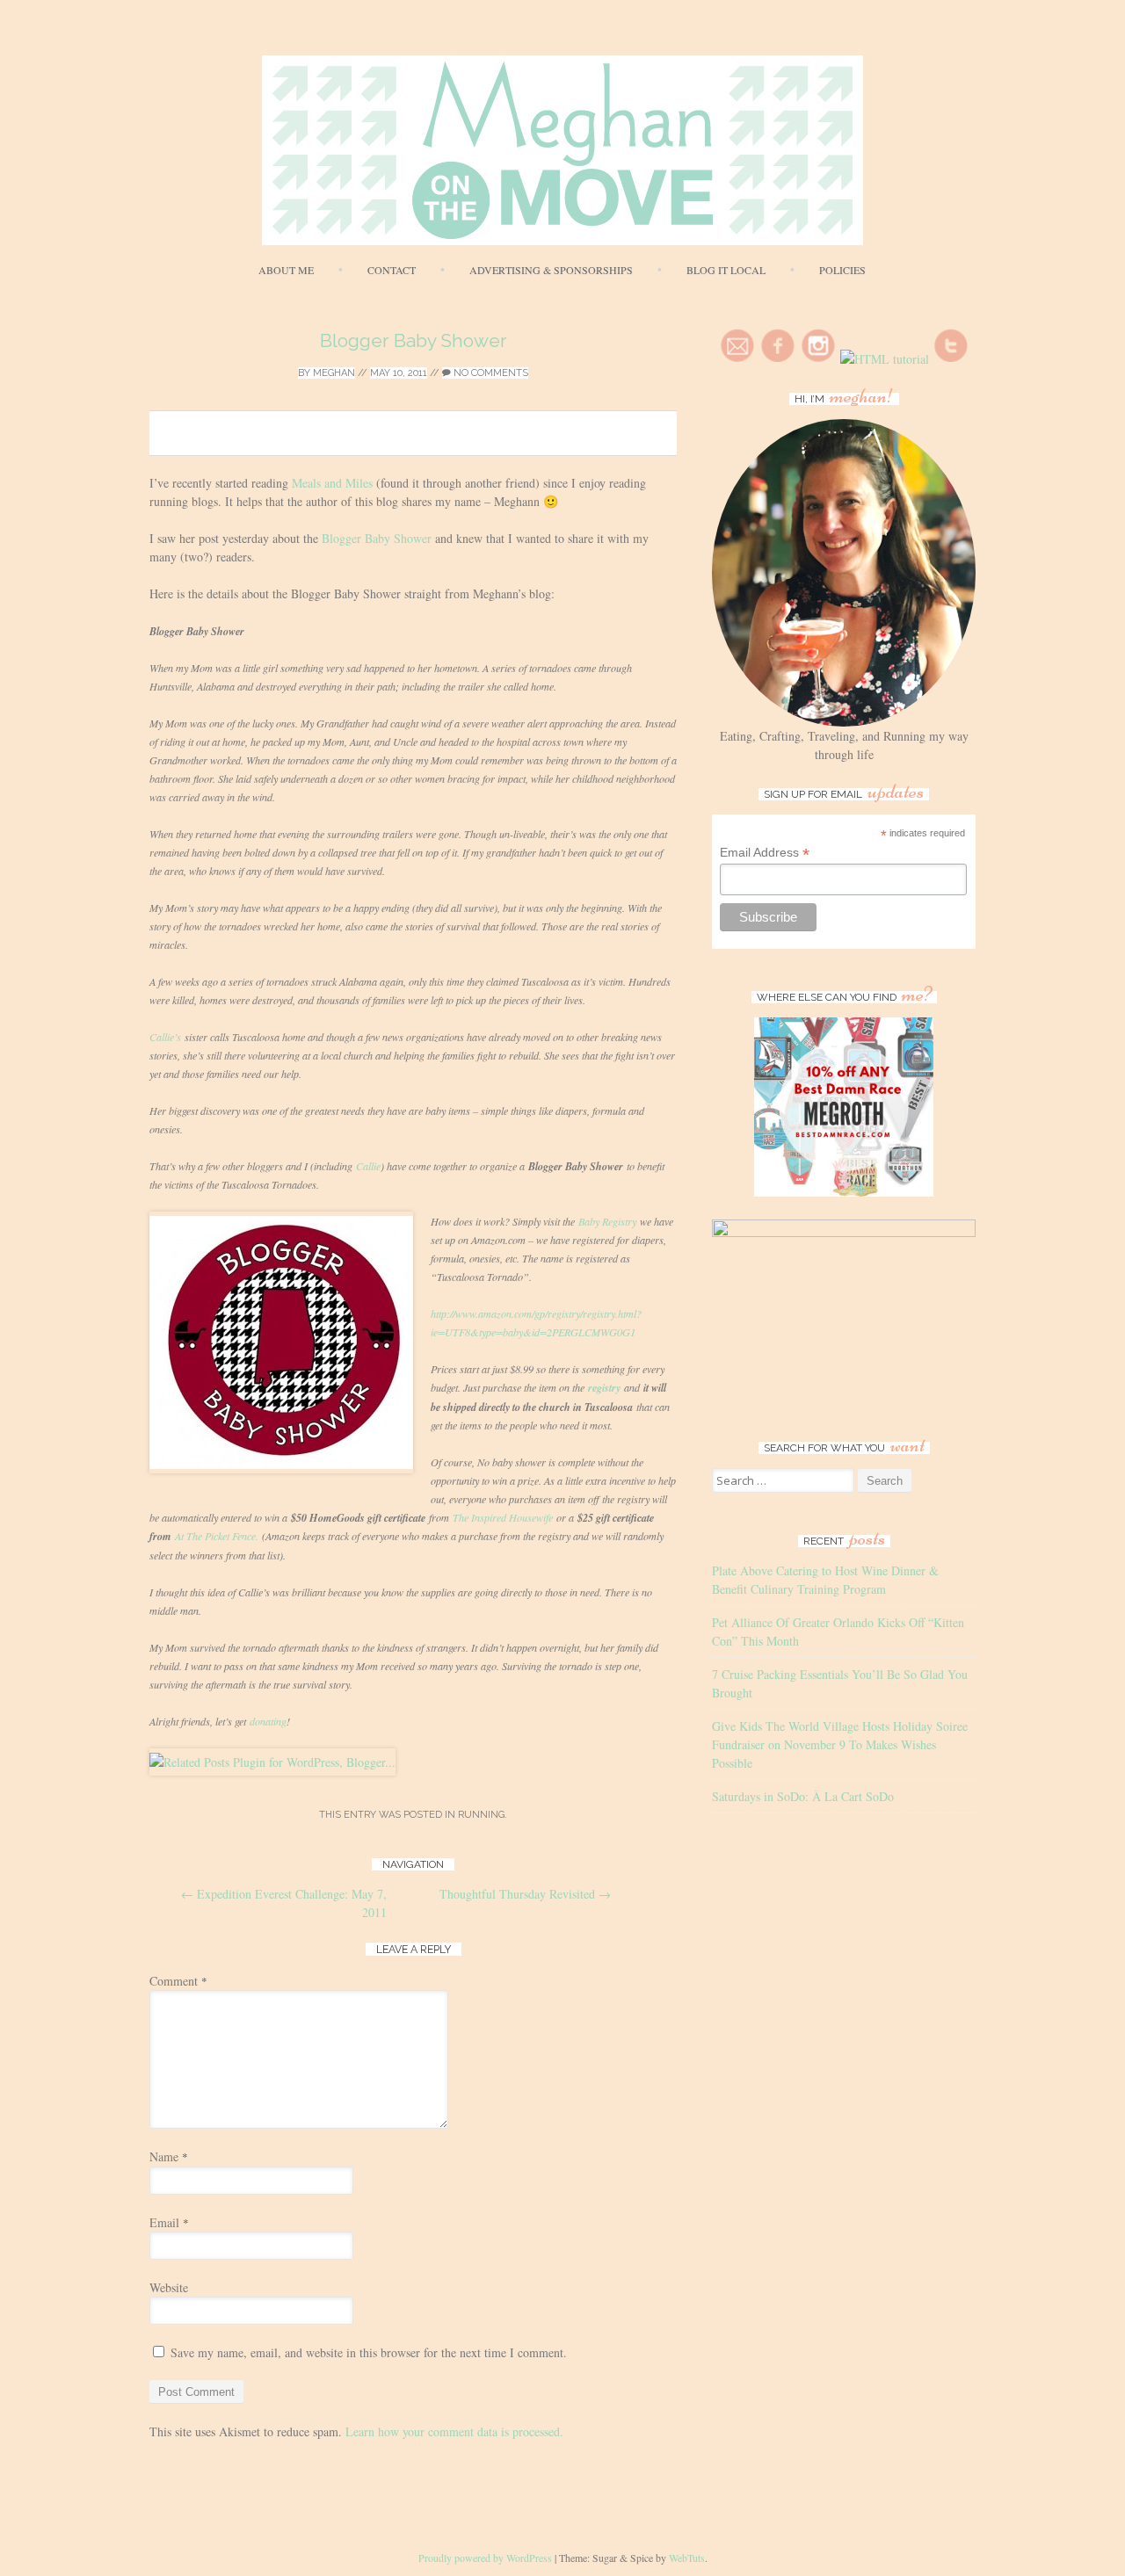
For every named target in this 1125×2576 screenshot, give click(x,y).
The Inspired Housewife (503, 1517)
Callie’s (165, 1037)
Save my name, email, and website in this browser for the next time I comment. (369, 2352)
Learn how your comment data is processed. (454, 2431)
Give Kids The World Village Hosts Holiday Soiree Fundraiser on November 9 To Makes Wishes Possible (840, 1744)
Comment (178, 1981)
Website (169, 2287)
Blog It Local (726, 270)
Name (169, 2156)
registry (604, 1388)
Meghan (334, 373)
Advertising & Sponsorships (551, 270)
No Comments (490, 373)
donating (268, 1721)
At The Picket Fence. (217, 1536)
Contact (392, 270)
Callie (368, 1166)
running (481, 1815)
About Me (286, 270)
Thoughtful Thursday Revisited (525, 1894)
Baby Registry (607, 1221)
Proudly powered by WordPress (485, 2558)
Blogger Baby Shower (414, 340)
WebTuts (687, 2558)
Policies (842, 270)
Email (169, 2222)
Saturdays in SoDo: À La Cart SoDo (803, 1796)
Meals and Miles (332, 483)
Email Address (765, 853)
